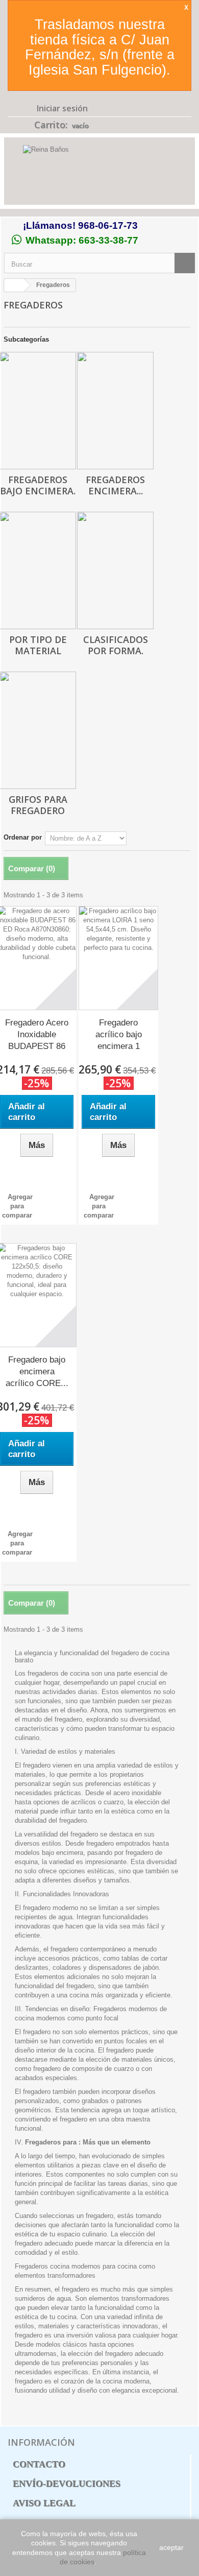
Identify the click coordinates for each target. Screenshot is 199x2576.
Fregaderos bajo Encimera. (38, 485)
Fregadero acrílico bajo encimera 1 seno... (119, 1035)
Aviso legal (44, 2503)
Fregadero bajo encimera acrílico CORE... (37, 1372)
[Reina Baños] (99, 173)
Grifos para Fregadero (38, 805)
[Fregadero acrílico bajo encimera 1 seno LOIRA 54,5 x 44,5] (118, 958)
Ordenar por (23, 837)
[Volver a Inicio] (14, 285)
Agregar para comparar (17, 1206)
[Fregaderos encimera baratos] (115, 411)
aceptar (171, 2547)
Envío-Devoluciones (67, 2484)
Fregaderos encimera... (115, 485)
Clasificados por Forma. (116, 645)
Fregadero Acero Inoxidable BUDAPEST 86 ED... (37, 1035)
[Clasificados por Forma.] (115, 570)
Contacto (39, 2464)
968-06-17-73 (108, 225)
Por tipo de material (38, 645)
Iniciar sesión (61, 108)
